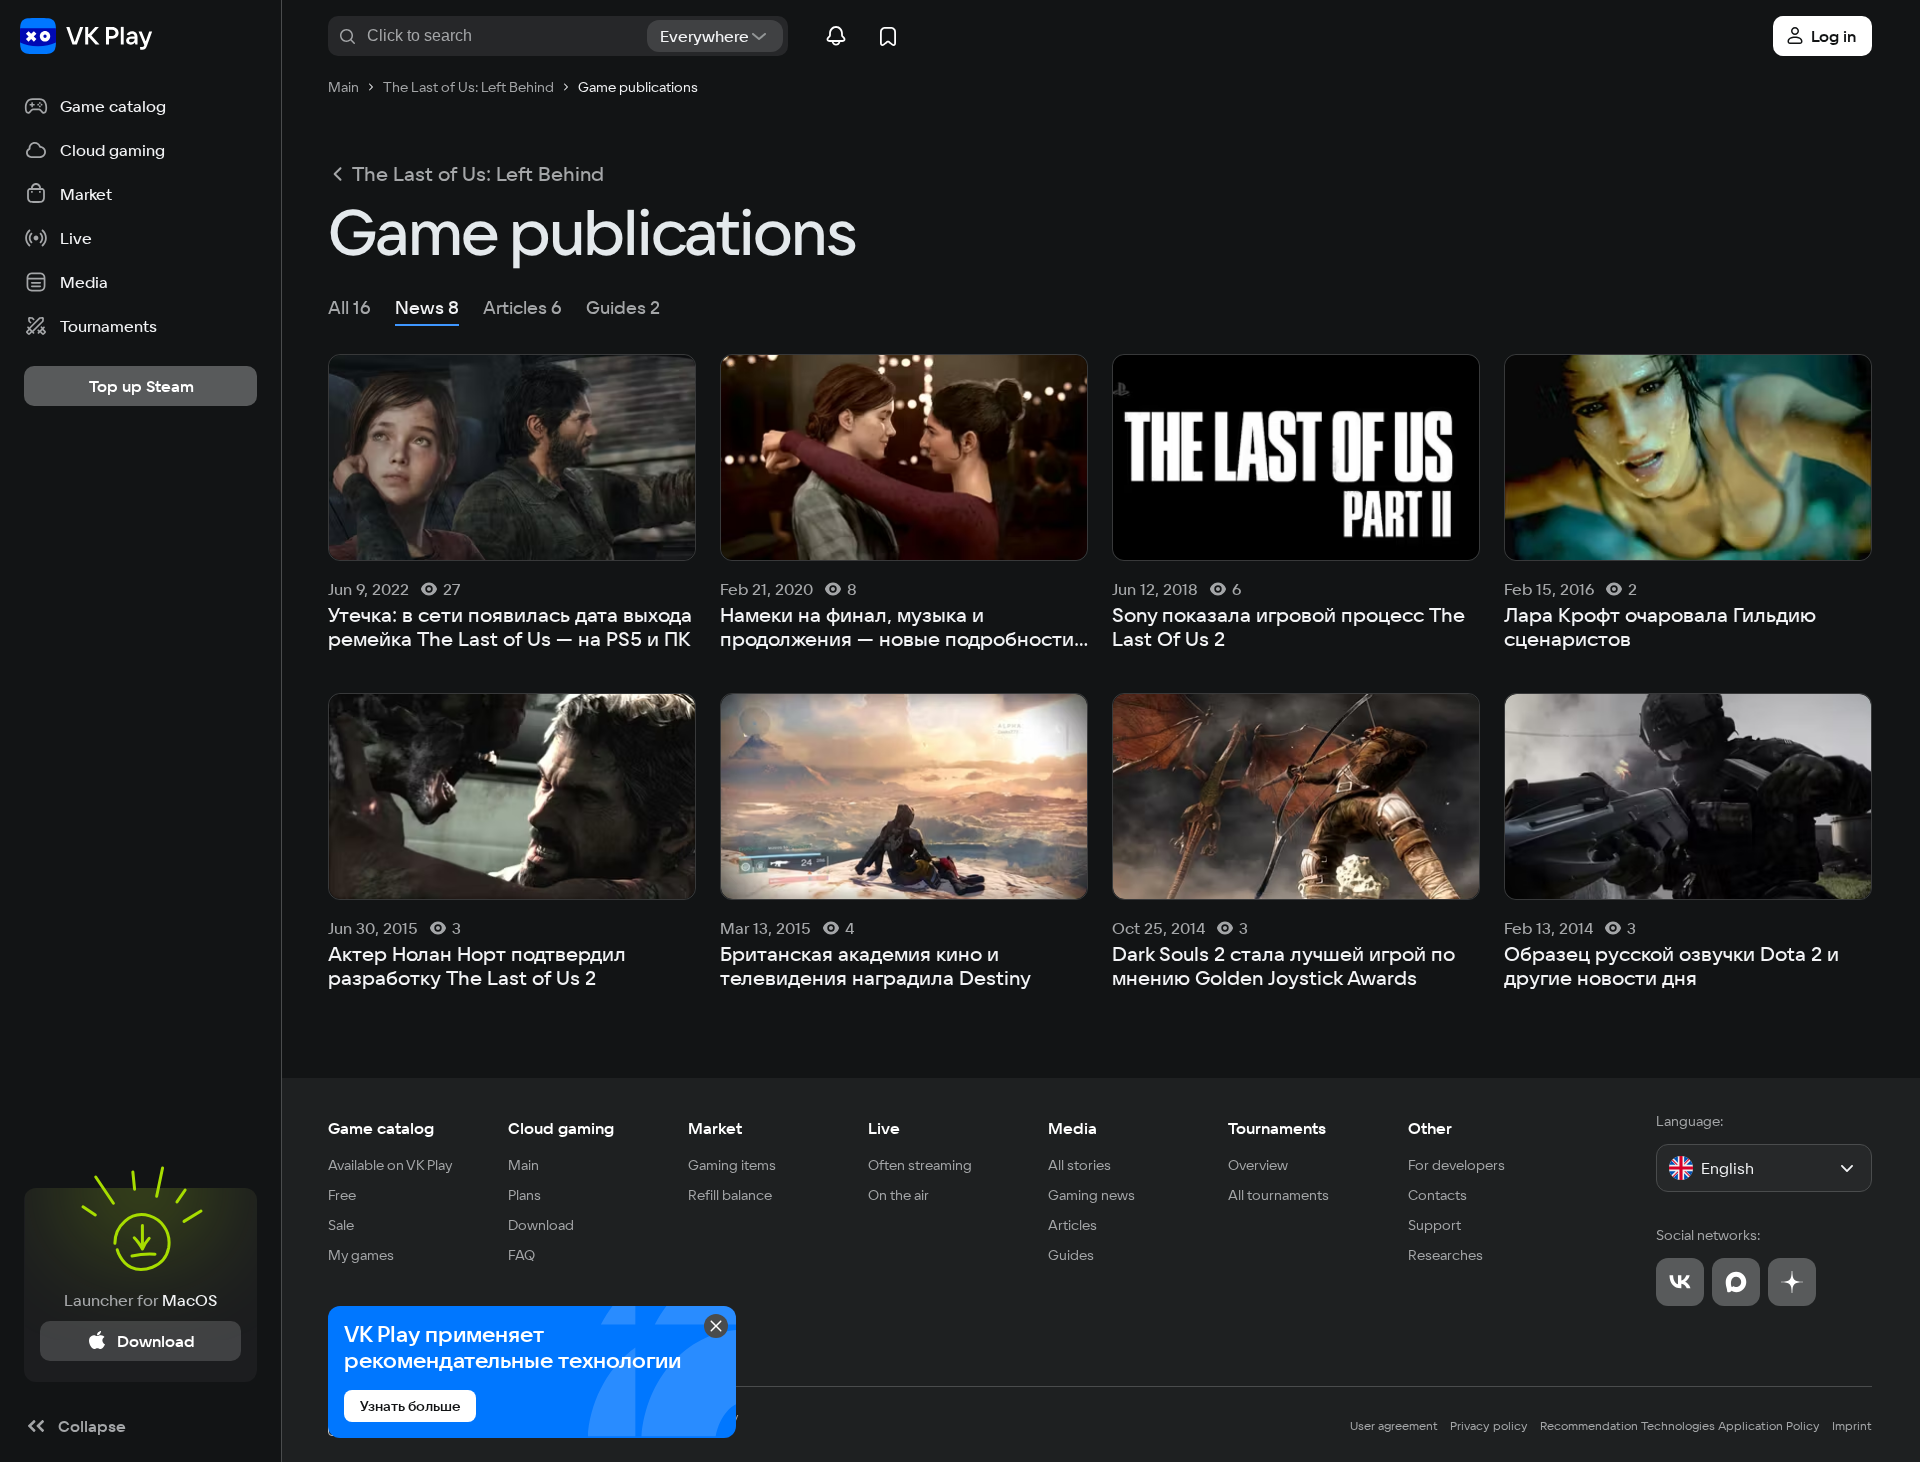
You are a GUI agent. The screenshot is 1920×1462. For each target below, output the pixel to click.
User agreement (1394, 1425)
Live (884, 1128)
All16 (349, 307)
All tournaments (1278, 1195)
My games (361, 1255)
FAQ (521, 1255)
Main (523, 1165)
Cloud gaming (561, 1128)
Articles (1072, 1225)
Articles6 (522, 307)
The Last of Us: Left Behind (478, 174)
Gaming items (732, 1165)
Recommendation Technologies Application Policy (1680, 1425)
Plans (524, 1195)
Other (1430, 1128)
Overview (1258, 1165)
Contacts (1437, 1195)
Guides (1071, 1255)
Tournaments (1277, 1128)
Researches (1445, 1255)
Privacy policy (1489, 1425)
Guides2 (623, 307)
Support (1434, 1225)
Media (1072, 1128)
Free (342, 1195)
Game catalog (381, 1128)
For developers (1456, 1165)
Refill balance (730, 1195)
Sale (341, 1225)
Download (541, 1225)
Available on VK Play (390, 1165)
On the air (898, 1195)
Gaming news (1091, 1195)
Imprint (1852, 1425)
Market (715, 1128)
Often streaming (920, 1165)
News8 (427, 307)
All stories (1079, 1165)
